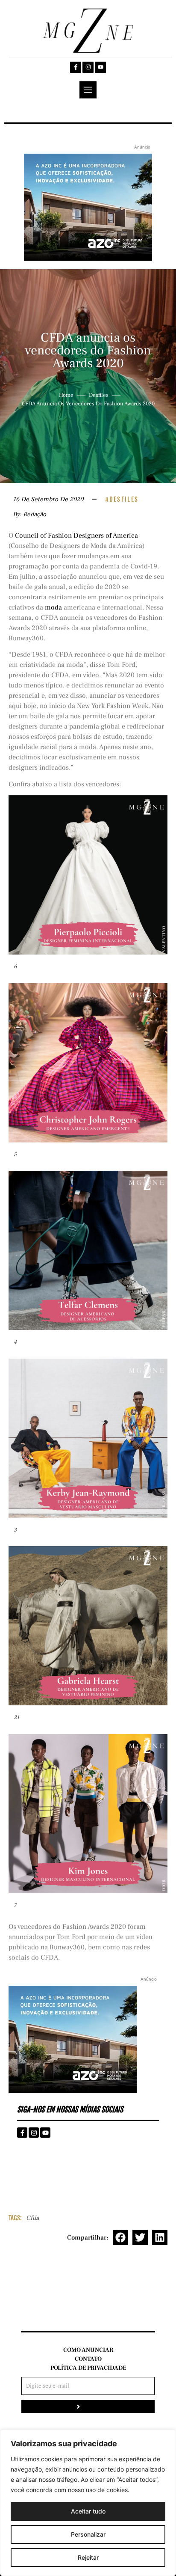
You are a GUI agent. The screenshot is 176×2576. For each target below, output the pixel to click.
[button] (120, 2237)
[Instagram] (88, 67)
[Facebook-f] (76, 67)
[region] (88, 2503)
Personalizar (88, 2534)
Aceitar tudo (88, 2511)
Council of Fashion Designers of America (76, 535)
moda (53, 607)
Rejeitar (88, 2557)
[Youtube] (100, 67)
